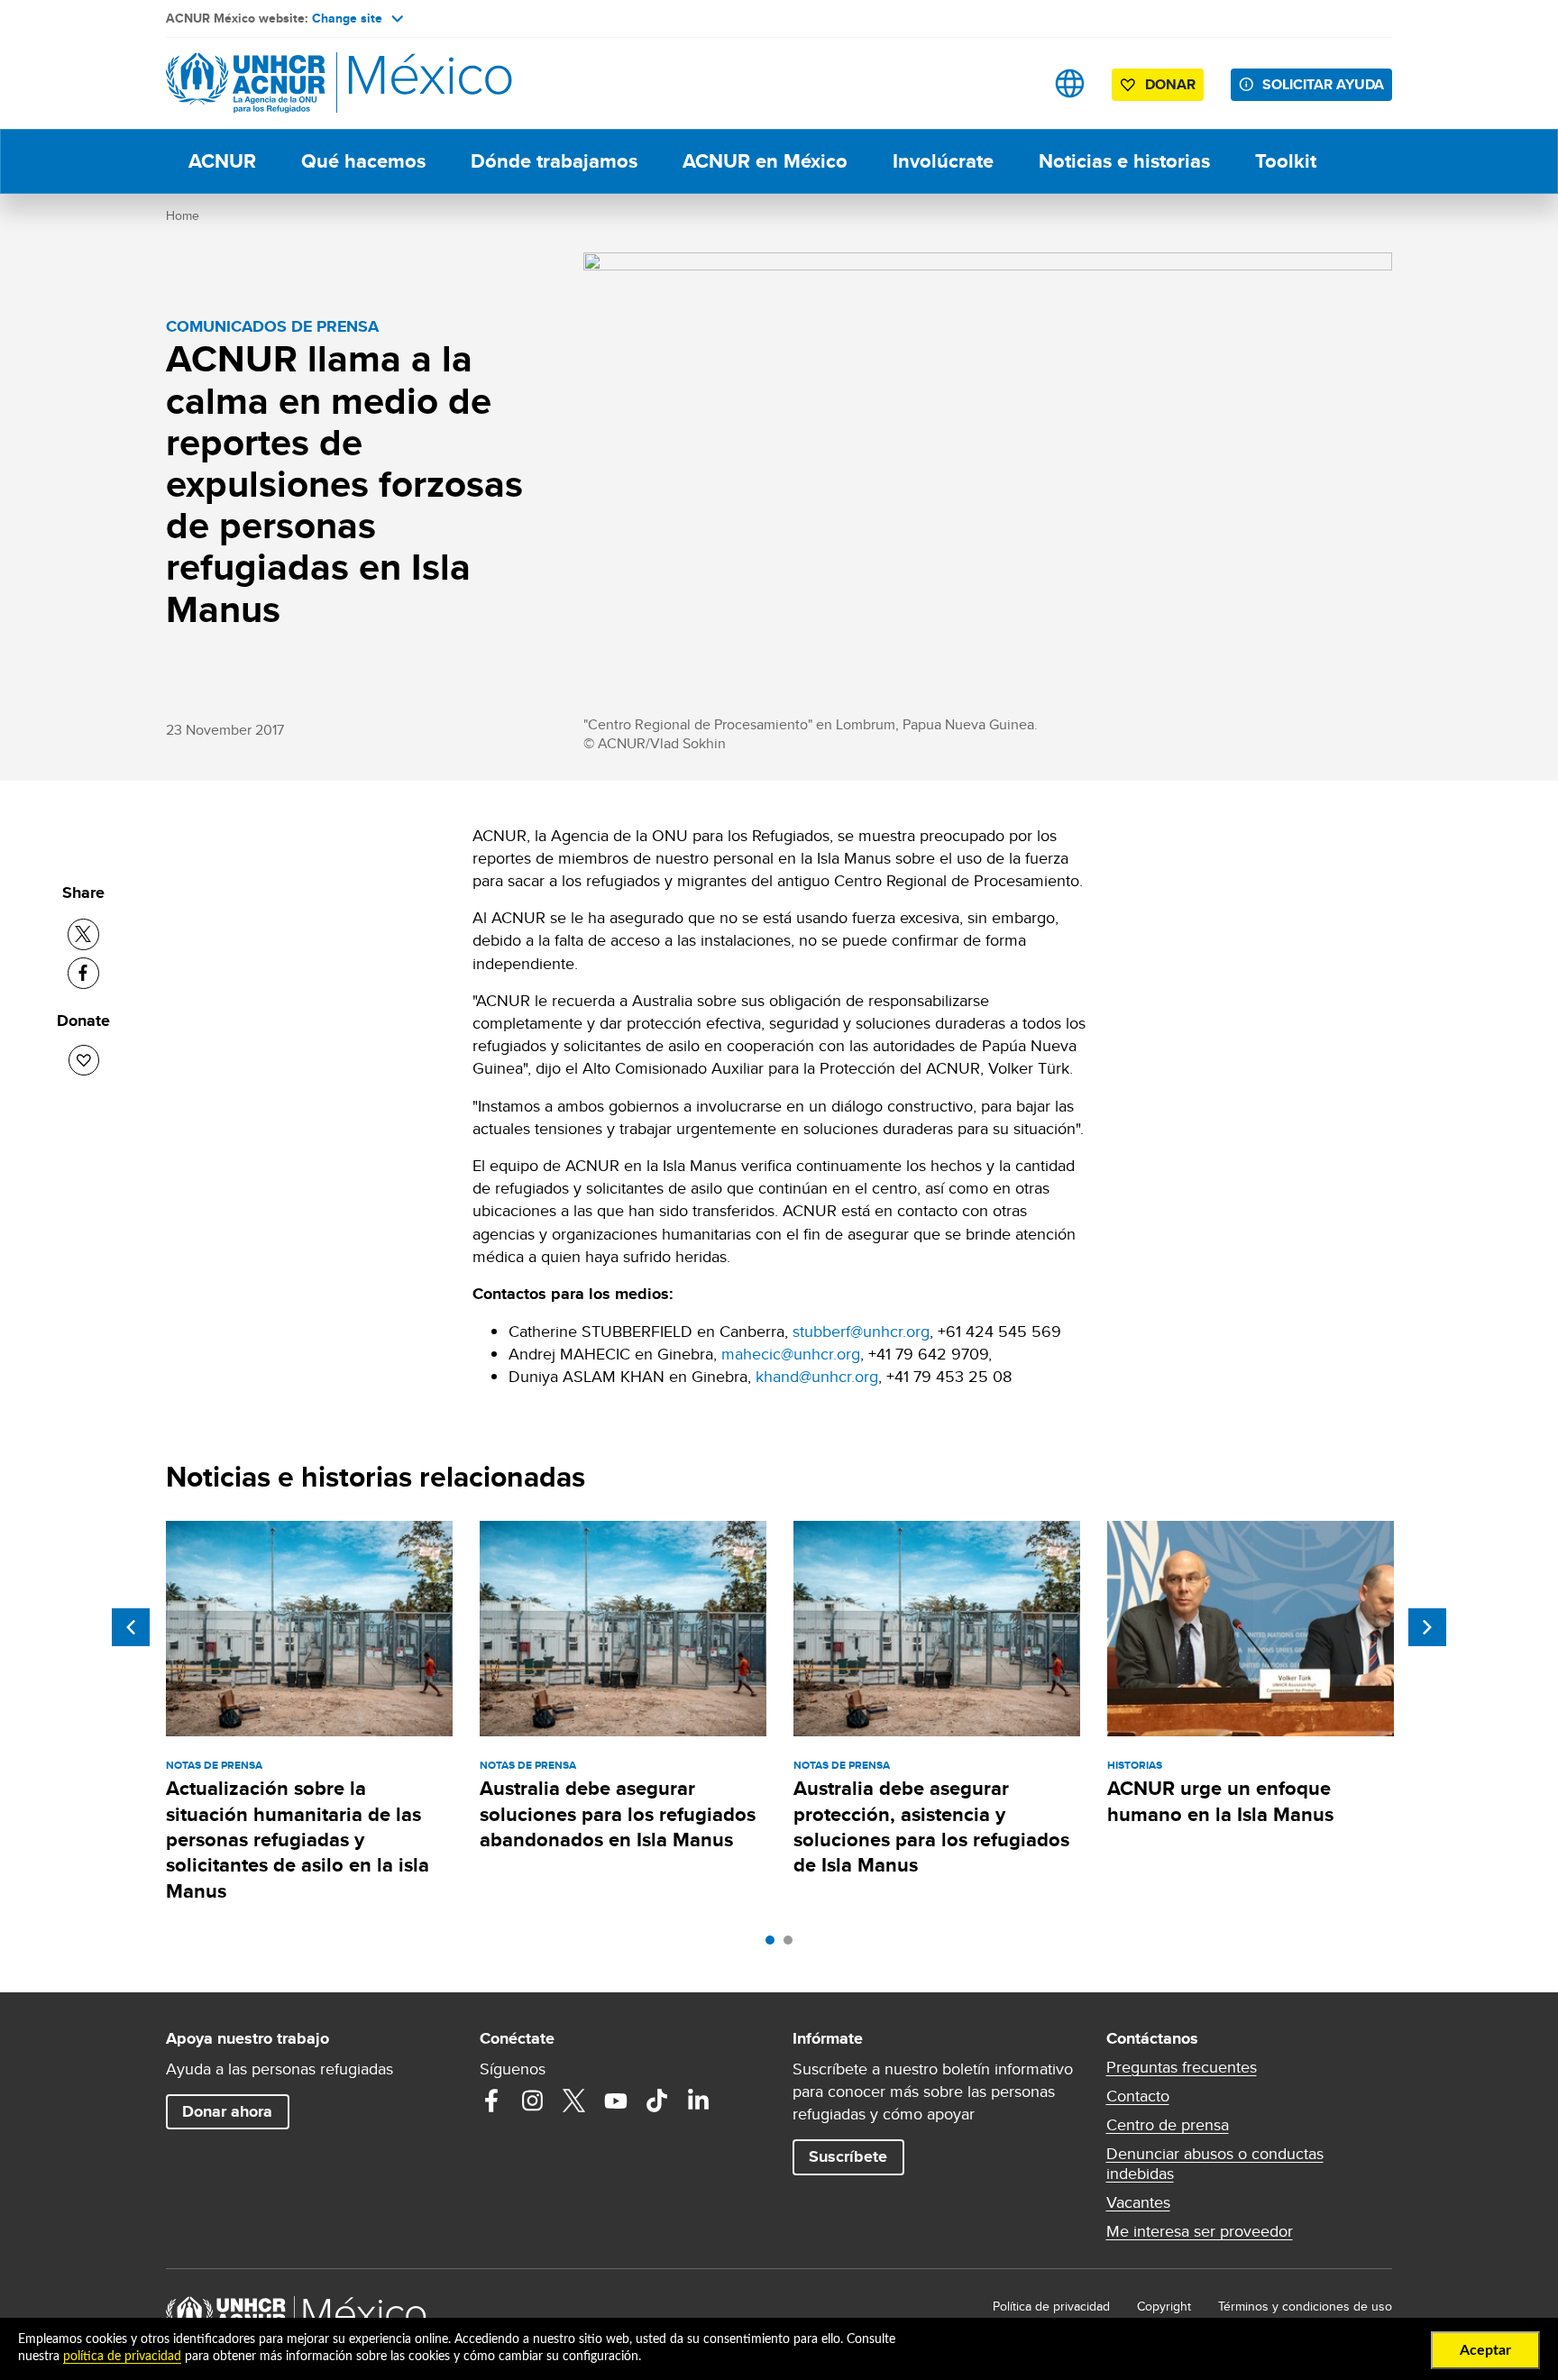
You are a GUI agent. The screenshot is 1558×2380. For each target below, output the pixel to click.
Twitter (574, 2101)
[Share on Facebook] (83, 973)
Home (183, 215)
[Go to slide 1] (774, 1945)
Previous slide (131, 1627)
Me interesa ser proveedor (1200, 2231)
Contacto (1138, 2096)
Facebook (491, 2101)
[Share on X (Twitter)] (83, 934)
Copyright (1164, 2306)
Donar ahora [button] (227, 2111)
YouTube (616, 2101)
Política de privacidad (1051, 2306)
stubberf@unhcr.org (861, 1331)
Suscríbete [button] (848, 2156)
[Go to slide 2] (793, 1945)
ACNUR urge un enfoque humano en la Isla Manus (1220, 1801)
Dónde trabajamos (554, 161)
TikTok (657, 2101)
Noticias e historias (1124, 161)
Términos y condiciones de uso (1305, 2306)
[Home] (292, 83)
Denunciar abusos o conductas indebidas (1215, 2164)
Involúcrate (943, 161)
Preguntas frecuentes (1182, 2067)
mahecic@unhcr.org (791, 1354)
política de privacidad (122, 2357)
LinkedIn (699, 2101)
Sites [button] (1070, 83)
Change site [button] (347, 18)
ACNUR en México (765, 161)
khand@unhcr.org (817, 1376)
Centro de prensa (1168, 2125)
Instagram (533, 2101)
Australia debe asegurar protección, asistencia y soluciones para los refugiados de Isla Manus (931, 1826)
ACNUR (222, 161)
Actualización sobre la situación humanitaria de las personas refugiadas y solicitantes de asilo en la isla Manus (298, 1839)
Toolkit (1286, 161)
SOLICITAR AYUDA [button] (1323, 84)
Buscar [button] (1013, 83)
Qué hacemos (363, 161)
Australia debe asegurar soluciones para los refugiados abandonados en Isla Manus (618, 1814)
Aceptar (1485, 2350)
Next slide (1427, 1627)
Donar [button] (1170, 84)
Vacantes (1138, 2202)
